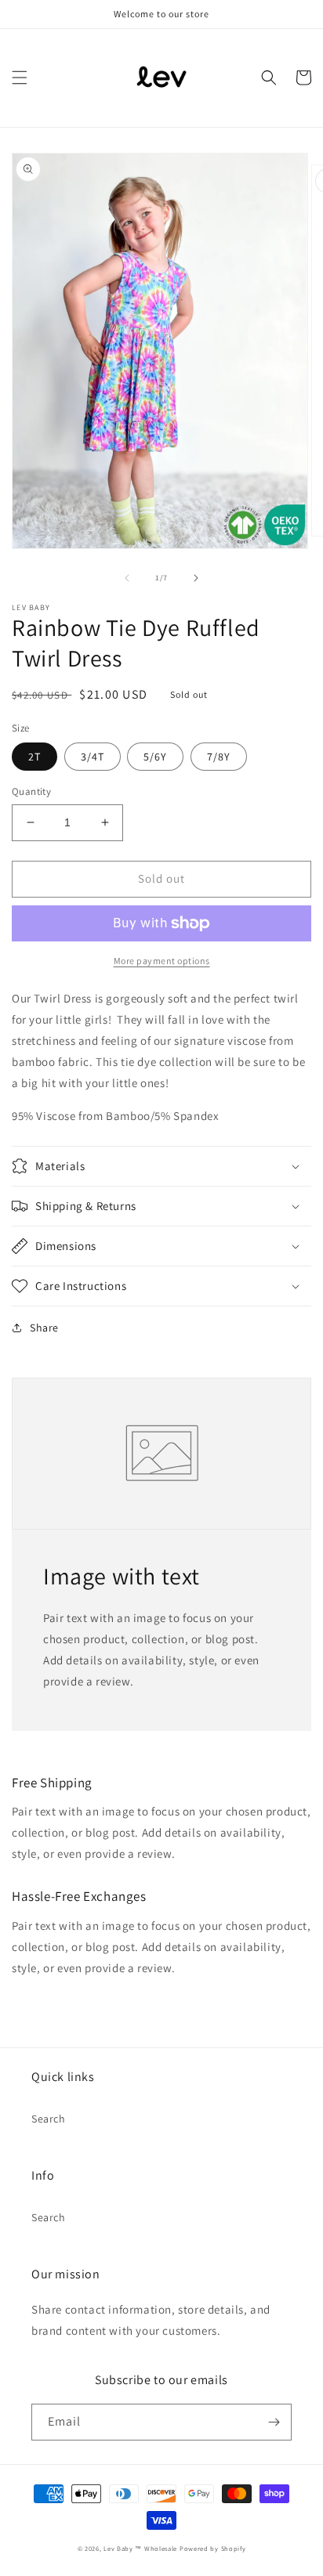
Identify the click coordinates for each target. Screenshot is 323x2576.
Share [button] (44, 1328)
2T (34, 757)
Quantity (31, 791)
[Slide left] (127, 578)
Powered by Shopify (213, 2548)
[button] (20, 78)
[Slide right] (196, 578)
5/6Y (155, 757)
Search (49, 2119)
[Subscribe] (274, 2422)
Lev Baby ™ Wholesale (140, 2548)
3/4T (93, 757)
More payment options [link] (162, 961)
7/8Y (219, 757)
